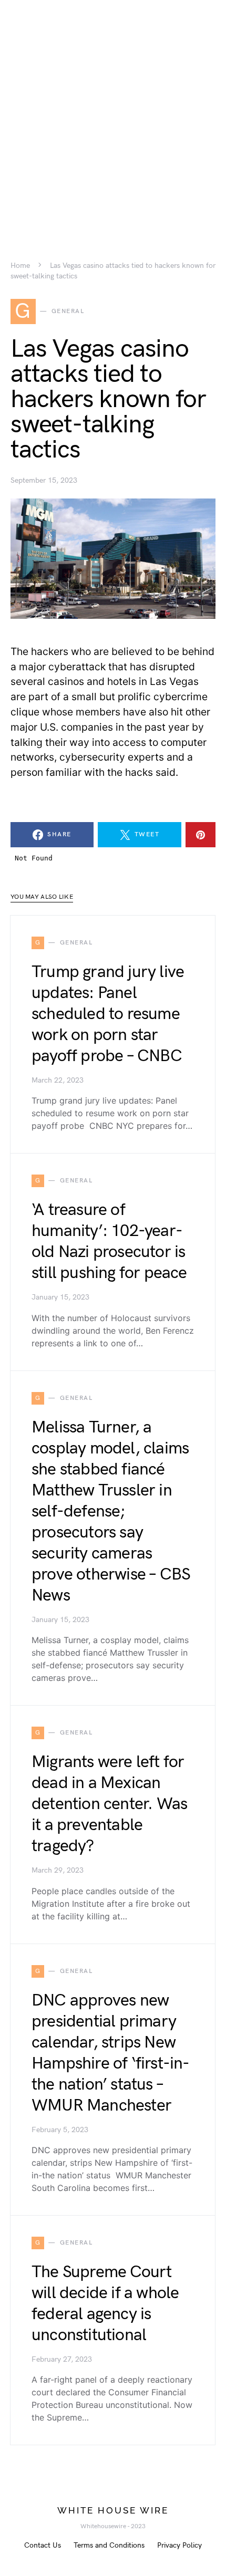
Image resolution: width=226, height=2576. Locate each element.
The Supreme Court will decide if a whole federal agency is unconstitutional (105, 2304)
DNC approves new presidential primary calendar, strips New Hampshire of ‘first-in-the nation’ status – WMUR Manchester (111, 2053)
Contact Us (43, 2545)
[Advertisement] (113, 113)
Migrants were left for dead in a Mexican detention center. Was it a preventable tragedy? (109, 1804)
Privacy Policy (179, 2545)
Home (20, 266)
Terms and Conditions (109, 2545)
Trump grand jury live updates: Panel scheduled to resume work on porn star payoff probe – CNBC (108, 1014)
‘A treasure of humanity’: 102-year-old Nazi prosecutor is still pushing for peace (109, 1242)
